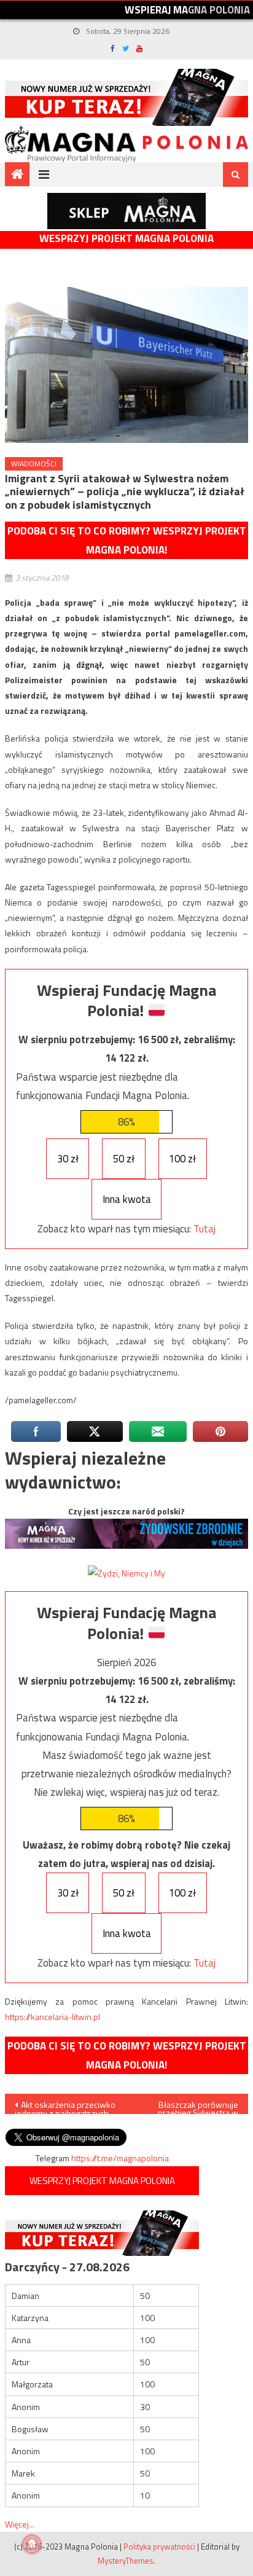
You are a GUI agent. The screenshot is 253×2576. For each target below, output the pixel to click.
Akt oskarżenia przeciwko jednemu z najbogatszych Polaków (65, 2106)
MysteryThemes (126, 2561)
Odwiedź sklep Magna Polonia (126, 211)
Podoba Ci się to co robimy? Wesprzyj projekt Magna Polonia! (127, 540)
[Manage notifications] (32, 2544)
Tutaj (204, 1229)
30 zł (68, 1159)
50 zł (124, 1159)
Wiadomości (34, 464)
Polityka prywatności (159, 2547)
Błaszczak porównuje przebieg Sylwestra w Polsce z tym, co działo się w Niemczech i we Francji (189, 2106)
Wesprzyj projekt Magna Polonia (126, 239)
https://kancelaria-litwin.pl (53, 2017)
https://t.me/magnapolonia (120, 2158)
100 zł (182, 1159)
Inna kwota (127, 1199)
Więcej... (20, 2524)
